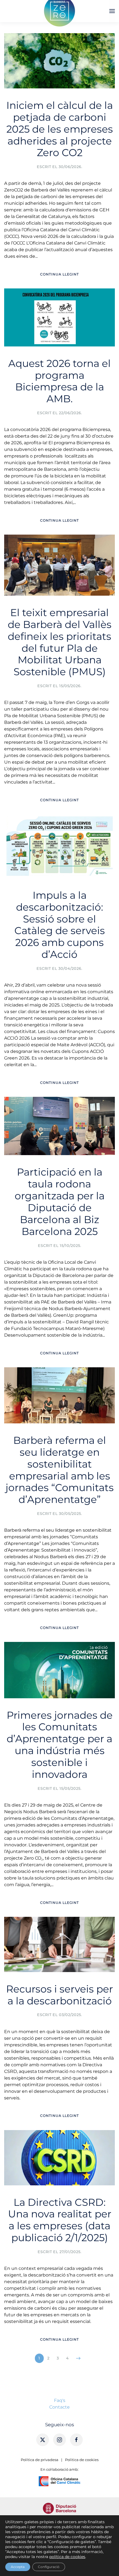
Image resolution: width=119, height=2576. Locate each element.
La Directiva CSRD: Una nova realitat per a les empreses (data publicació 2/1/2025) (60, 2220)
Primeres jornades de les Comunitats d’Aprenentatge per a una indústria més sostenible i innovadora (60, 1745)
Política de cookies (82, 2460)
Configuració (49, 2567)
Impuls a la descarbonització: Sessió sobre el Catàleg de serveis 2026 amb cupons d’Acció (60, 925)
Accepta (18, 2567)
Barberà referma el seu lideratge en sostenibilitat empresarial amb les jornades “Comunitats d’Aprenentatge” (60, 1470)
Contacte (59, 2407)
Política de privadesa (40, 2460)
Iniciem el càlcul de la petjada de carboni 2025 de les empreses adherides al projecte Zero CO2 (60, 129)
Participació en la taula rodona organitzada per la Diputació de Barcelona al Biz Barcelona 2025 (60, 1202)
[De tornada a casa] (59, 11)
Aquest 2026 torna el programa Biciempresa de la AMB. (59, 381)
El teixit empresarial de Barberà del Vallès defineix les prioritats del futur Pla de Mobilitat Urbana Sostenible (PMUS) (60, 642)
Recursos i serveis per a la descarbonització (59, 1995)
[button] (112, 11)
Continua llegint (59, 274)
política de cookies (67, 2557)
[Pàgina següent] (78, 2358)
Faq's (60, 2400)
